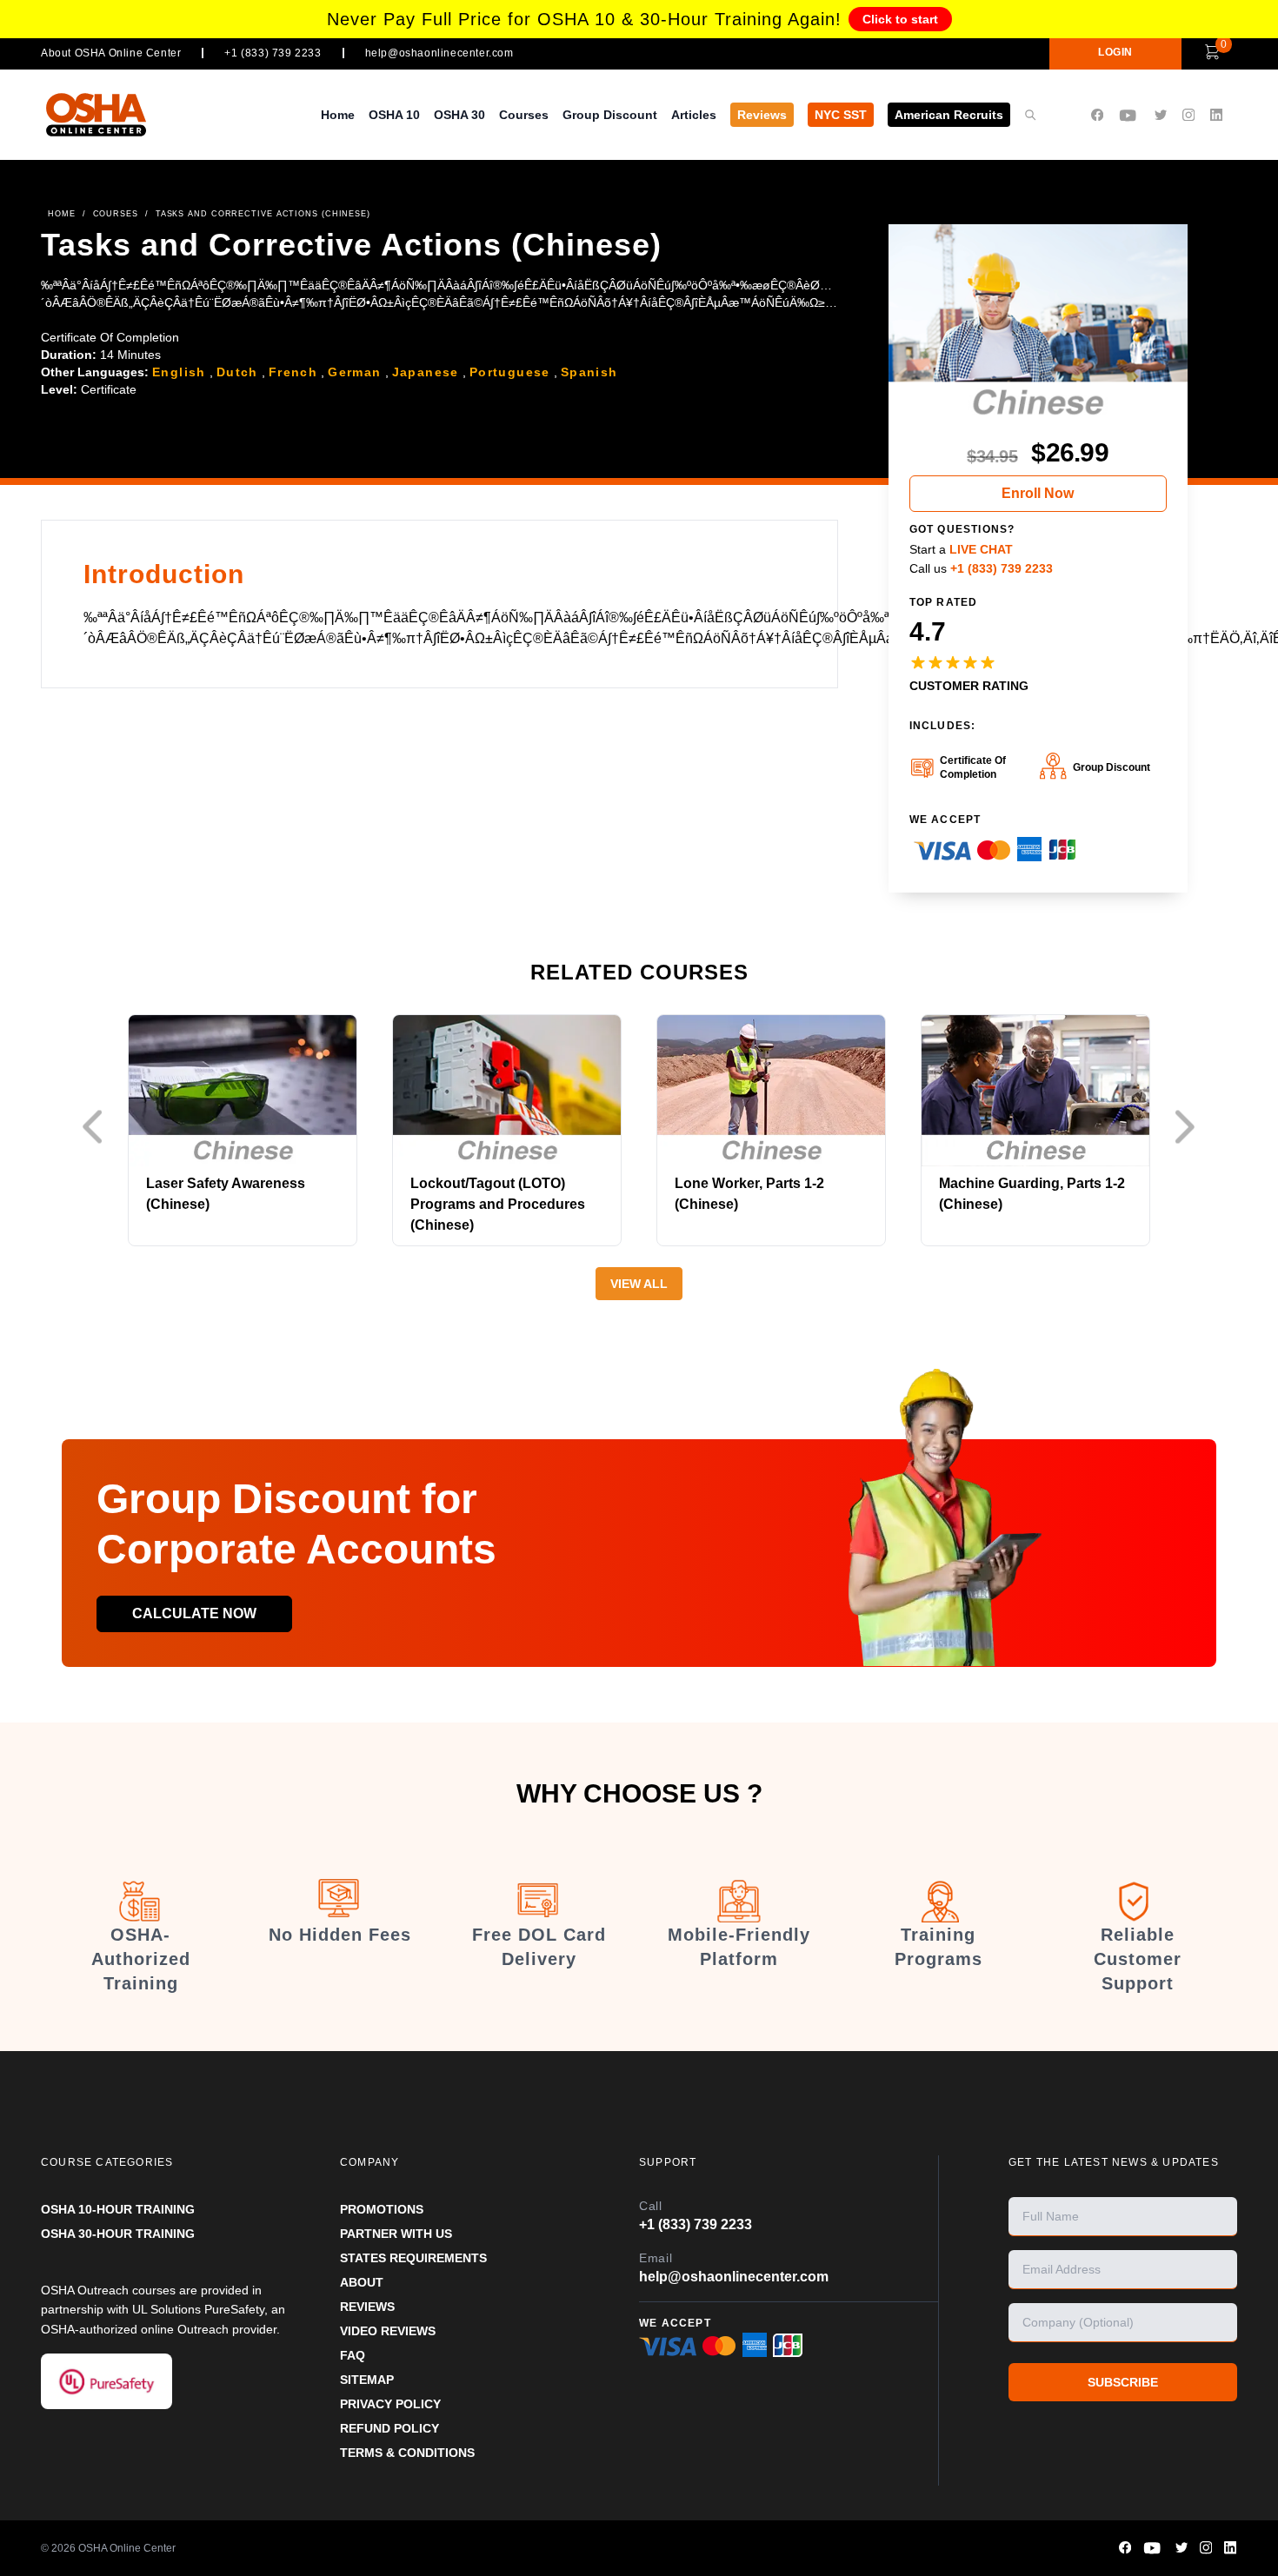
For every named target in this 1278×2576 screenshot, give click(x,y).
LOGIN (1115, 52)
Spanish (589, 372)
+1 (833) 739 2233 (273, 53)
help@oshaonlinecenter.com (439, 53)
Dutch (237, 372)
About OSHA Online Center (111, 53)
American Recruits (949, 115)
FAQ (353, 2355)
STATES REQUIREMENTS (413, 2258)
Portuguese (510, 372)
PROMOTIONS (382, 2209)
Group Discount (610, 115)
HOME (62, 214)
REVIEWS (367, 2307)
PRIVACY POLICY (390, 2404)
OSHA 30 (459, 115)
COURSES (116, 214)
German (354, 372)
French (293, 372)
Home (338, 115)
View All (639, 1284)
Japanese (426, 372)
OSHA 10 (394, 115)
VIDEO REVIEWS (388, 2331)
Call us (981, 568)
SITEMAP (367, 2380)
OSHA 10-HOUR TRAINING (118, 2209)
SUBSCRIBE (1123, 2382)
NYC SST (841, 115)
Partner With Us (396, 2234)
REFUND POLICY (389, 2428)
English (179, 372)
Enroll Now (1038, 493)
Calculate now (194, 1613)
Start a (961, 549)
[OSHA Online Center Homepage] (97, 114)
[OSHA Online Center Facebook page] (1097, 115)
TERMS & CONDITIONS (407, 2453)
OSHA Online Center (127, 2548)
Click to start (900, 19)
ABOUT (362, 2282)
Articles (694, 115)
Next (1189, 1127)
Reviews (762, 115)
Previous (97, 1127)
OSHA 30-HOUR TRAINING (118, 2234)
